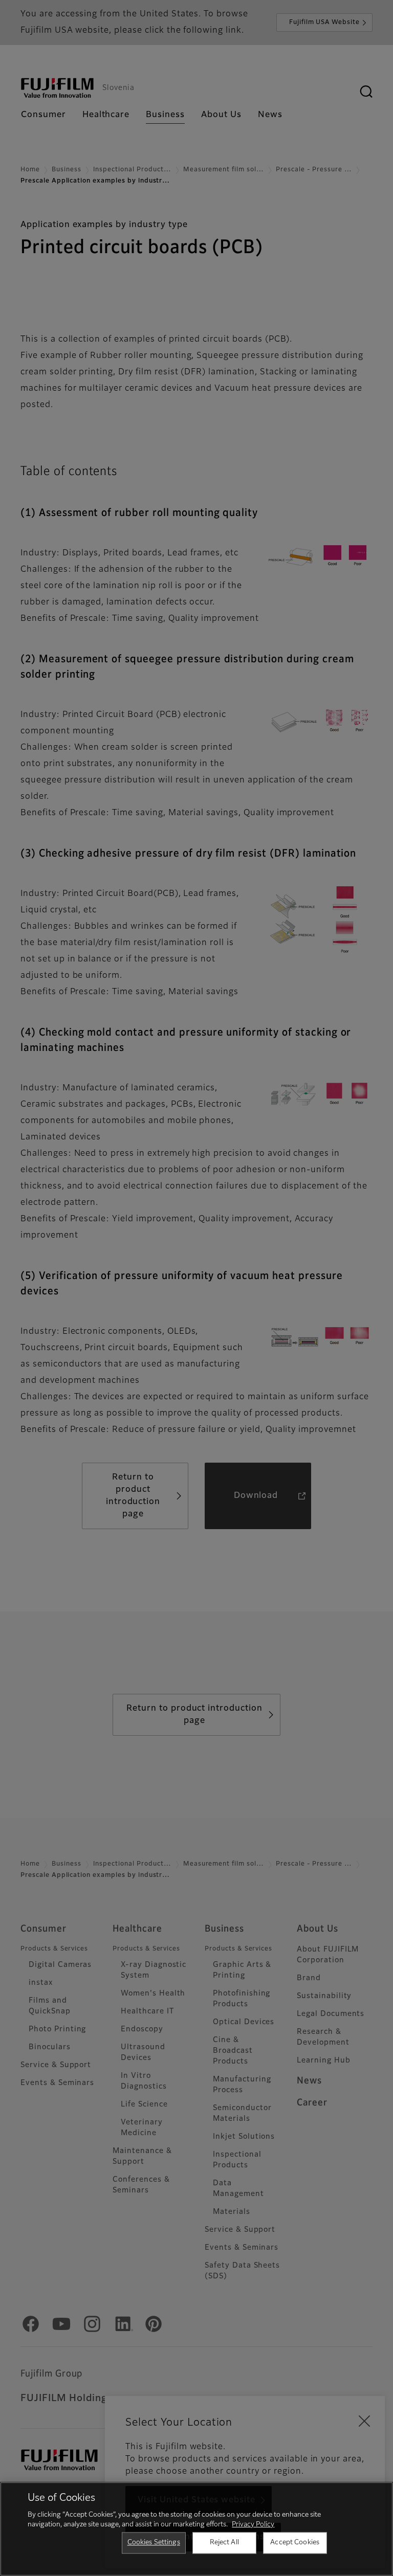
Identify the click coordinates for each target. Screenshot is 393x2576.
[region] (196, 2529)
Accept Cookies (295, 2543)
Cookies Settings (154, 2543)
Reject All (224, 2543)
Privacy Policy (253, 2525)
